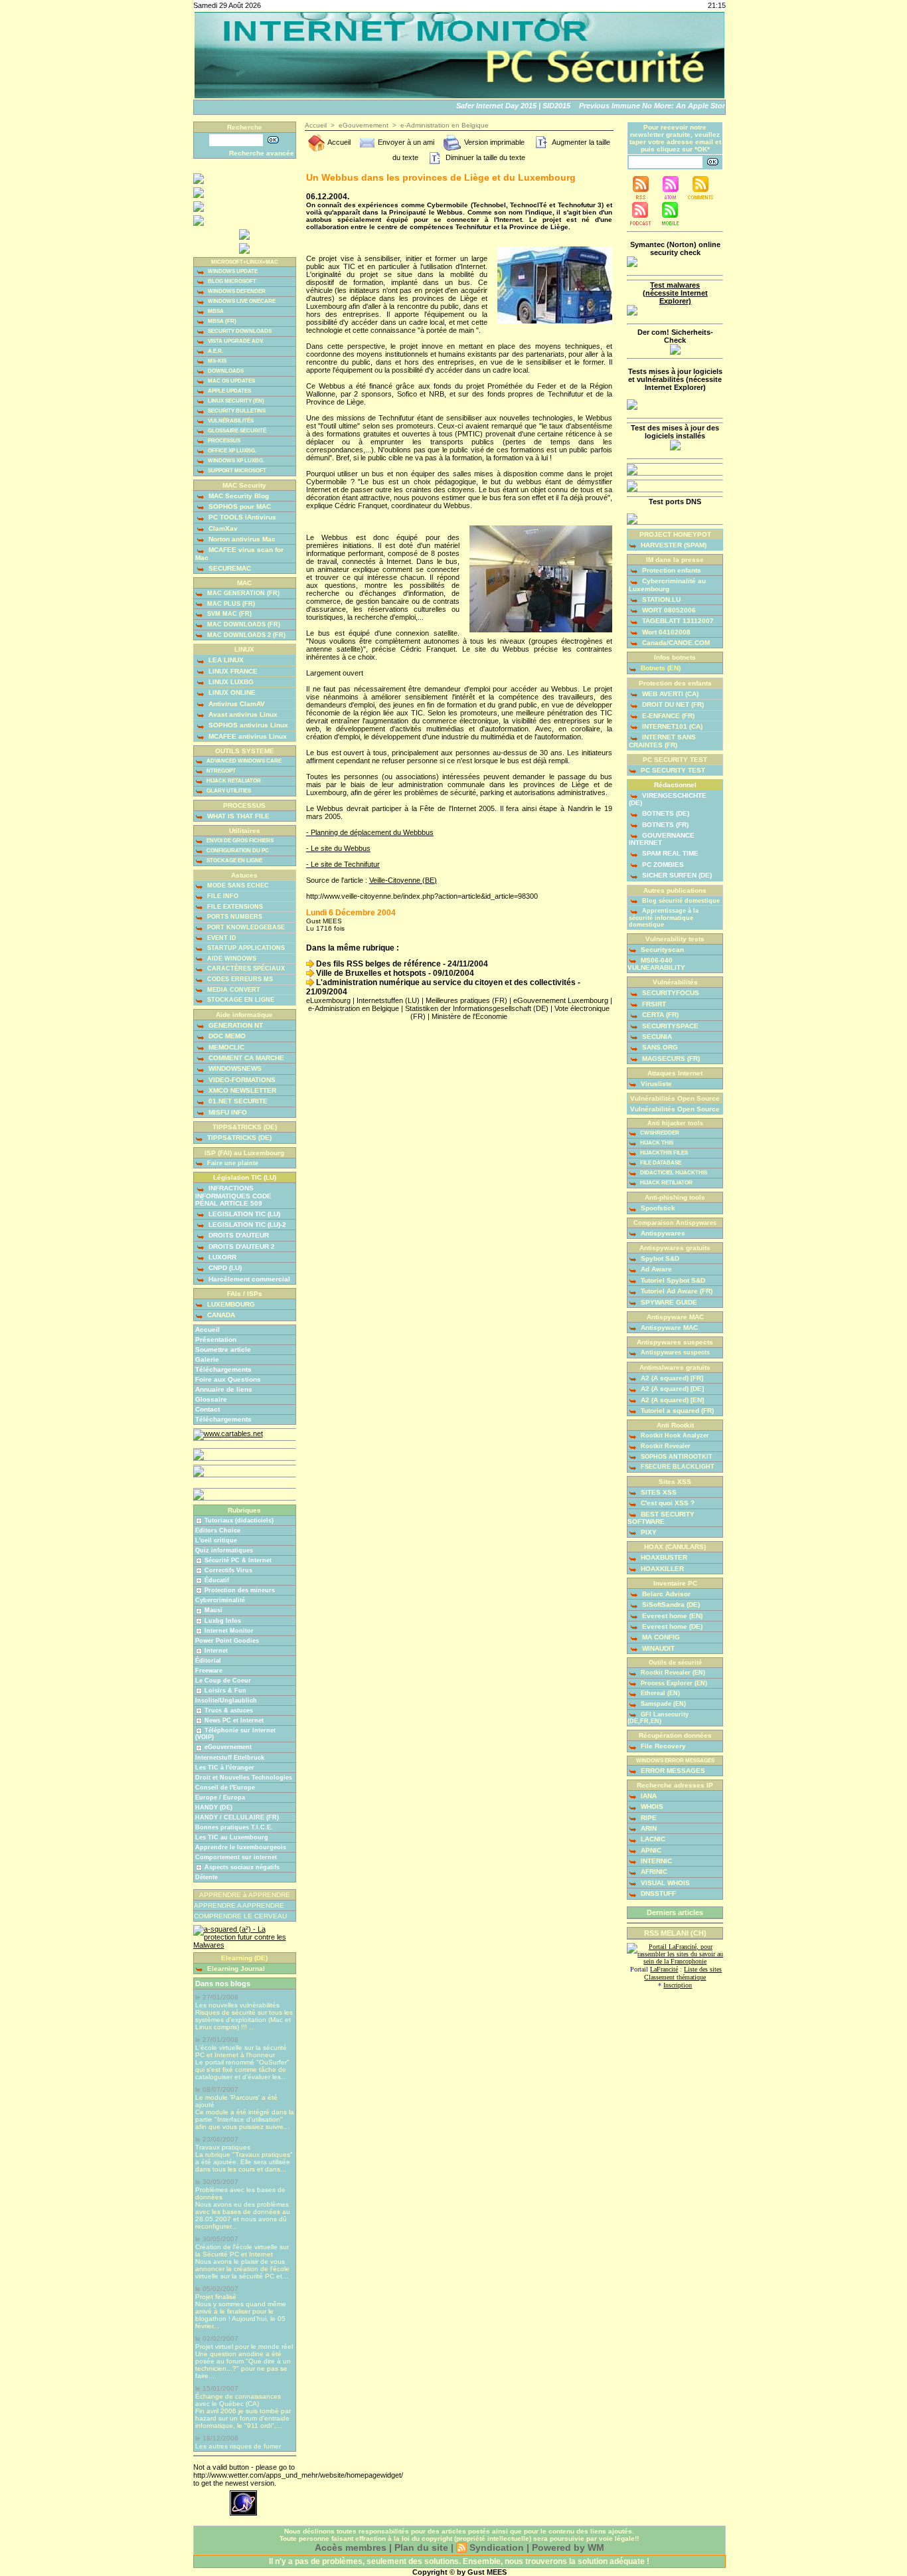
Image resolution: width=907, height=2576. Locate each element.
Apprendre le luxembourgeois (241, 1847)
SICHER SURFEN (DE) (676, 875)
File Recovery (662, 1746)
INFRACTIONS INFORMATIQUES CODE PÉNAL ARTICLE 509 (233, 1195)
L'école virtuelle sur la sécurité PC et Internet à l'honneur (241, 2051)
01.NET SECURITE (237, 1101)
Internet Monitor (229, 1631)
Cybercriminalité (220, 1600)
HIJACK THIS (656, 1143)
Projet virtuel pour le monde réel (244, 2346)
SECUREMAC (229, 568)
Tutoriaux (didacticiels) (239, 1520)
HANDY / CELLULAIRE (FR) (237, 1817)
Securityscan (661, 950)
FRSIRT (653, 1004)
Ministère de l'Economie (469, 1016)
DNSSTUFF (657, 1893)
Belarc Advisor (665, 1594)
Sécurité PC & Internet (238, 1560)
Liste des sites (703, 1969)
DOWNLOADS (225, 371)
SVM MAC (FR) (228, 614)
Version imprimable (493, 142)
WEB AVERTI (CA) (669, 694)
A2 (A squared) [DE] (671, 1389)
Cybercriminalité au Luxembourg (667, 585)
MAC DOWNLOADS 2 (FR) (245, 635)
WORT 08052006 (668, 610)
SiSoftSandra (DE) (670, 1605)
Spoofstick (657, 1208)
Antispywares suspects (674, 1352)
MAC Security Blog (238, 496)
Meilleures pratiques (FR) (466, 1000)
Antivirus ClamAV (236, 704)
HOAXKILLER (661, 1569)
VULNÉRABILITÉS (230, 421)
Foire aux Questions (228, 1379)
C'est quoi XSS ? (667, 1503)
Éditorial (208, 1661)
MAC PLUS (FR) (230, 604)
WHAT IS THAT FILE (237, 816)
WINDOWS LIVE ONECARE (241, 301)
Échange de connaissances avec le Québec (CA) (238, 2400)
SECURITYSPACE (669, 1026)
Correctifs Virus (228, 1570)
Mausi (213, 1610)
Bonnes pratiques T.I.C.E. (234, 1827)
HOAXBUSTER (663, 1557)
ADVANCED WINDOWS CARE (243, 761)
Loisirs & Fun (225, 1691)
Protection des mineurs (240, 1590)
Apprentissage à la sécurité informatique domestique (664, 918)
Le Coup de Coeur (223, 1681)
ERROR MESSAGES (672, 1771)
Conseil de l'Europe (225, 1788)
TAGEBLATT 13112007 (677, 621)
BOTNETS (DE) (665, 813)
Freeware (209, 1671)
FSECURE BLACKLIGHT (677, 1467)
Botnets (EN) (660, 668)
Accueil (207, 1330)
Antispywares (662, 1233)
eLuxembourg (328, 1000)
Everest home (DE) (671, 1626)
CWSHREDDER (659, 1133)
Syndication (497, 2547)
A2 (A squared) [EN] (671, 1400)
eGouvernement (228, 1747)
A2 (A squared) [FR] (671, 1378)
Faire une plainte (232, 1163)
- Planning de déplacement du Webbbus (370, 832)
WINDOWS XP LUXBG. (235, 461)
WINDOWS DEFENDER (236, 291)
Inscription (678, 1985)
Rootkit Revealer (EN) (672, 1673)
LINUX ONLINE (231, 692)
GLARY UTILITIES (228, 791)
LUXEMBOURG (230, 1304)
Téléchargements (223, 1369)
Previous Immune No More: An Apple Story (638, 106)
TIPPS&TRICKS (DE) (238, 1138)
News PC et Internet (234, 1720)
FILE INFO (222, 896)
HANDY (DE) (214, 1807)
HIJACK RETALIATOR (233, 781)
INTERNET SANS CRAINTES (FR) (662, 741)
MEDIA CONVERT (233, 990)
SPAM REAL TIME (669, 853)
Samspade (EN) (662, 1704)
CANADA (220, 1315)
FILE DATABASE (660, 1163)
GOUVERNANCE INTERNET (662, 839)
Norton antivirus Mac (241, 539)
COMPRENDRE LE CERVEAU (240, 1916)
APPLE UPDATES (229, 391)
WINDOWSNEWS (234, 1068)
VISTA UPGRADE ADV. (235, 341)
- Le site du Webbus (338, 848)
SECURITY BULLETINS (236, 411)
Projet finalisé (216, 2297)
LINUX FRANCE (232, 671)
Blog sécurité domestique (680, 901)
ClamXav (222, 528)
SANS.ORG (659, 1047)
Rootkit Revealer (665, 1446)
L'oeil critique (216, 1540)
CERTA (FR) (659, 1015)
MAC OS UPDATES (231, 381)
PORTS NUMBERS (234, 917)
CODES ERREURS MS (239, 979)
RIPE (648, 1818)
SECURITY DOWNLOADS (239, 331)
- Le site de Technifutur (343, 864)
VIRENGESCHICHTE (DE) (668, 799)
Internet (216, 1651)
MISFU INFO (227, 1112)
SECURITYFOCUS (670, 993)
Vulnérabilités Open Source (675, 1109)
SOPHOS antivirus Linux (247, 725)
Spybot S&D (659, 1258)
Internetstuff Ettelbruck (230, 1758)
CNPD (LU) (224, 1268)
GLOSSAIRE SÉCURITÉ (236, 431)
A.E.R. (215, 351)
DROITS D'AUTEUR (238, 1235)
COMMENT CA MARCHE (245, 1058)
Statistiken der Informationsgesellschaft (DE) (477, 1008)
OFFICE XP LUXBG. (231, 451)
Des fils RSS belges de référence (377, 964)
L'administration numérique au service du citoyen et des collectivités (445, 982)
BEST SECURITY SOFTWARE (661, 1518)
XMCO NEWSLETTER (241, 1090)
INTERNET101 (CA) (671, 726)
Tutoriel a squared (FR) (676, 1411)
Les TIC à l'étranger (225, 1768)
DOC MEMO (226, 1036)
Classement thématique (675, 1977)
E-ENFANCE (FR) (667, 716)
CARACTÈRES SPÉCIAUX (245, 968)
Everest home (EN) (671, 1616)
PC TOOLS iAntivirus (241, 517)
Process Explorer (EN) (673, 1683)
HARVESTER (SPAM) (673, 545)
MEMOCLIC (225, 1047)
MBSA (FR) (221, 321)
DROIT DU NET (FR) (672, 704)
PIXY (648, 1532)
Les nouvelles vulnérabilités (237, 2005)
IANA (648, 1796)
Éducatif (217, 1580)
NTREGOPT (220, 771)
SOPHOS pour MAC (239, 506)
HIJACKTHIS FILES (663, 1153)
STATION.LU (660, 599)
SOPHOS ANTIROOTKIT (676, 1457)
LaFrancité (664, 1969)
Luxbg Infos (223, 1621)
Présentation (216, 1339)
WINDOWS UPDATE (232, 271)
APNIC (650, 1850)
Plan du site (421, 2547)
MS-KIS (216, 361)
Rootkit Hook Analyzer (674, 1435)
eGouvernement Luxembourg (561, 1000)
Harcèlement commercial (248, 1279)
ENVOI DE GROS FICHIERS (239, 841)
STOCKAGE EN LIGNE (234, 861)
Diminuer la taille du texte (484, 157)
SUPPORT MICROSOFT (236, 471)
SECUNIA (656, 1037)
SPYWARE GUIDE (668, 1302)
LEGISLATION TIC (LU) (243, 1214)
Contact (207, 1409)
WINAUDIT (657, 1648)
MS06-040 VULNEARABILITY (656, 964)
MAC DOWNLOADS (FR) (243, 624)
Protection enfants (671, 570)
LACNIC (652, 1839)
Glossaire (211, 1399)
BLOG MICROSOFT (231, 281)
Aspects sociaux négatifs (242, 1867)
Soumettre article (223, 1349)
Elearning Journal (235, 1969)
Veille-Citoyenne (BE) (403, 880)
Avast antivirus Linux (242, 714)
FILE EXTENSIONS (234, 907)
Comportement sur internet (236, 1857)
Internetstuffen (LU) (388, 1000)
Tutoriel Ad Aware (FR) (676, 1291)
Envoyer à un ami (405, 142)
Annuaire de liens (224, 1389)
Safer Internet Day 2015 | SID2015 (497, 106)
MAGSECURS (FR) (670, 1058)
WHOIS (651, 1806)
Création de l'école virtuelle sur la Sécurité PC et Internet (242, 2251)
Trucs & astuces (229, 1710)
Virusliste (655, 1084)
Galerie (207, 1359)
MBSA (215, 311)
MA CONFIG (660, 1637)
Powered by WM (568, 2547)
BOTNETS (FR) (664, 825)
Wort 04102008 (665, 632)
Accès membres (351, 2547)
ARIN (648, 1828)
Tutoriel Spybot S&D (672, 1280)
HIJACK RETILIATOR (666, 1183)
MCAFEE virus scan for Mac (239, 553)
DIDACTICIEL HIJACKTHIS (673, 1173)
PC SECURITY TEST (672, 770)
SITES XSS (658, 1492)
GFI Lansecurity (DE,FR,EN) (658, 1718)
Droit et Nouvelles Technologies (244, 1778)
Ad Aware (655, 1269)
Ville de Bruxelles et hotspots (370, 973)
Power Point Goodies (227, 1641)
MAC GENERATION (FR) (242, 593)
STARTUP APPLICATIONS (245, 948)
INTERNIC (655, 1861)
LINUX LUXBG (230, 682)
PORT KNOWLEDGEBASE (245, 927)
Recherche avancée (262, 153)
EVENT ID (221, 938)
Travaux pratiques (223, 2147)
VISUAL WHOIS (664, 1883)
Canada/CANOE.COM (675, 643)
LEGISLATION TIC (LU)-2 (246, 1225)
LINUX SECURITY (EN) (235, 401)
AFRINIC (653, 1872)
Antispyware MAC (668, 1328)
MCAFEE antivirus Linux (247, 736)
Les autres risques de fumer (238, 2446)
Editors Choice (218, 1530)
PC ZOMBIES (662, 865)
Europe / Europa (220, 1797)
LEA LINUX (225, 660)
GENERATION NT (235, 1025)
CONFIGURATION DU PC (237, 851)
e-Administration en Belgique (445, 125)
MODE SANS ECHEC (237, 885)
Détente (206, 1877)
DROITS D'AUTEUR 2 (241, 1246)
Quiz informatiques (224, 1550)
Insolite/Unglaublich (226, 1701)
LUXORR (221, 1257)
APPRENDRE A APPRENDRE (239, 1905)
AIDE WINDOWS (231, 959)
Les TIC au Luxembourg (232, 1837)
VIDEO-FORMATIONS (241, 1080)
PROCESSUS (223, 441)
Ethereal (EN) (659, 1693)
